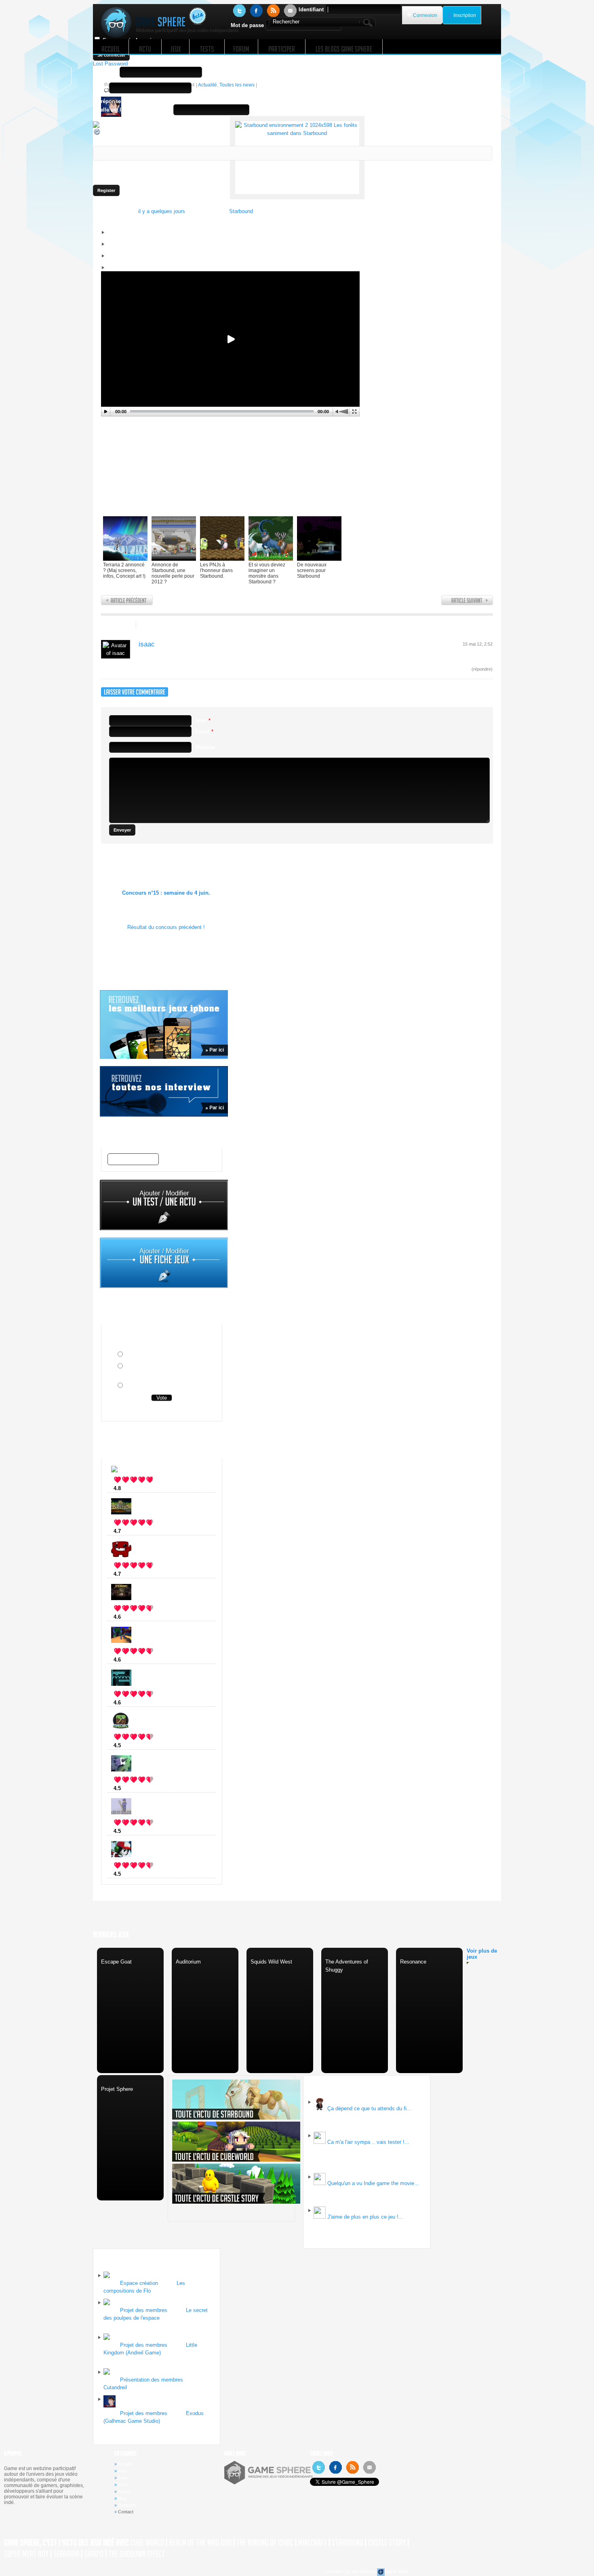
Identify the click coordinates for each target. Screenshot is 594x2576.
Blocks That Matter (149, 1788)
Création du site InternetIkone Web (366, 2572)
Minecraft (137, 1745)
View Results (162, 1411)
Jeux (123, 2478)
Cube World (140, 1660)
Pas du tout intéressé (151, 1386)
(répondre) (482, 669)
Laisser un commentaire (177, 626)
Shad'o (94, 2554)
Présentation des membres (152, 2380)
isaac (147, 644)
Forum (124, 2492)
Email (100, 88)
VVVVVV (137, 1703)
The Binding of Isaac (265, 2543)
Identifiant (311, 10)
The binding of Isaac (151, 1617)
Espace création (139, 2283)
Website (205, 747)
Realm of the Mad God (200, 2543)
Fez (130, 1488)
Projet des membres (144, 2310)
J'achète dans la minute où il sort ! (168, 1355)
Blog (122, 2498)
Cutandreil (115, 2387)
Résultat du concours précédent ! (166, 927)
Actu (122, 2471)
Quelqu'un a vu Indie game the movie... (373, 2183)
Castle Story (387, 2543)
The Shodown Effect (137, 2554)
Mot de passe (247, 25)
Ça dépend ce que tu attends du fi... (369, 2108)
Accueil (125, 2464)
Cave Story (139, 1874)
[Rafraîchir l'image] (97, 134)
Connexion (425, 15)
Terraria (66, 2554)
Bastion (135, 1531)
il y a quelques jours (162, 211)
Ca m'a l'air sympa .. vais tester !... (368, 2142)
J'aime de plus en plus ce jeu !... (365, 2217)
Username (105, 72)
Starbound (241, 211)
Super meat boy (145, 1574)
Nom (203, 721)
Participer (127, 2505)
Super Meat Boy (26, 2554)
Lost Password (110, 64)
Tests (123, 2485)
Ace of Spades (144, 1831)
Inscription (465, 15)
